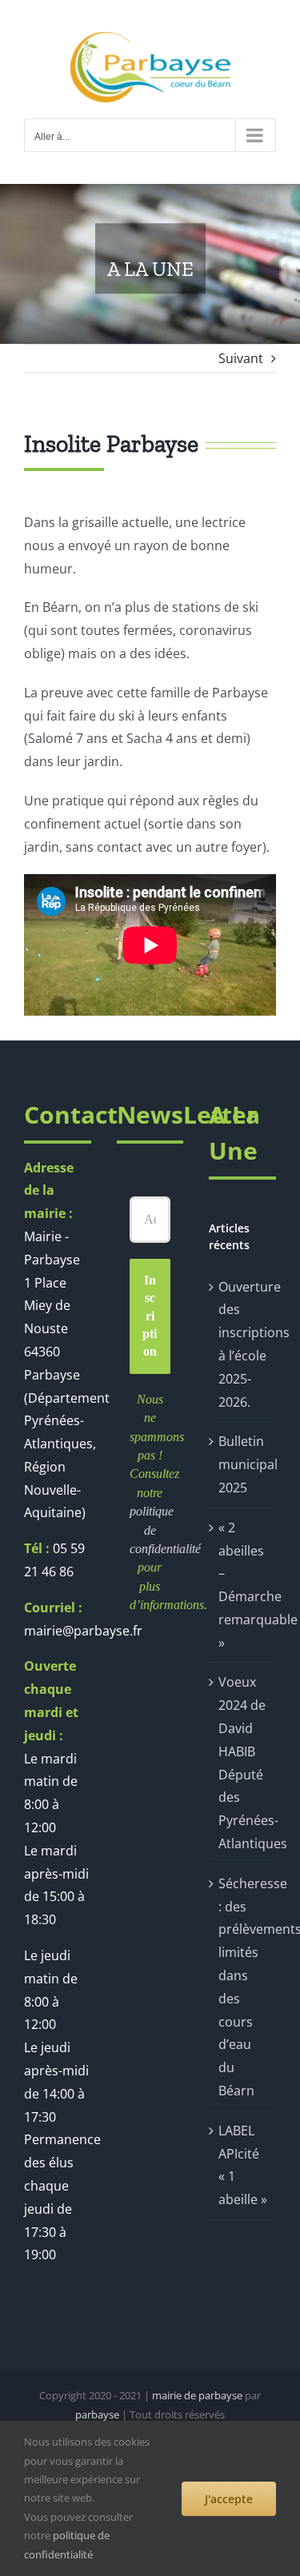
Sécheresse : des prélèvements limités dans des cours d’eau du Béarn (243, 1987)
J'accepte (229, 2499)
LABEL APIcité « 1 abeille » (243, 2165)
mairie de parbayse (197, 2395)
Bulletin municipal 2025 (243, 1464)
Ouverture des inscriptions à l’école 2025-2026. (243, 1344)
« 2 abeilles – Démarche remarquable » (243, 1585)
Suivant (241, 358)
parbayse (97, 2414)
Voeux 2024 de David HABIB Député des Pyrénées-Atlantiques (243, 1763)
